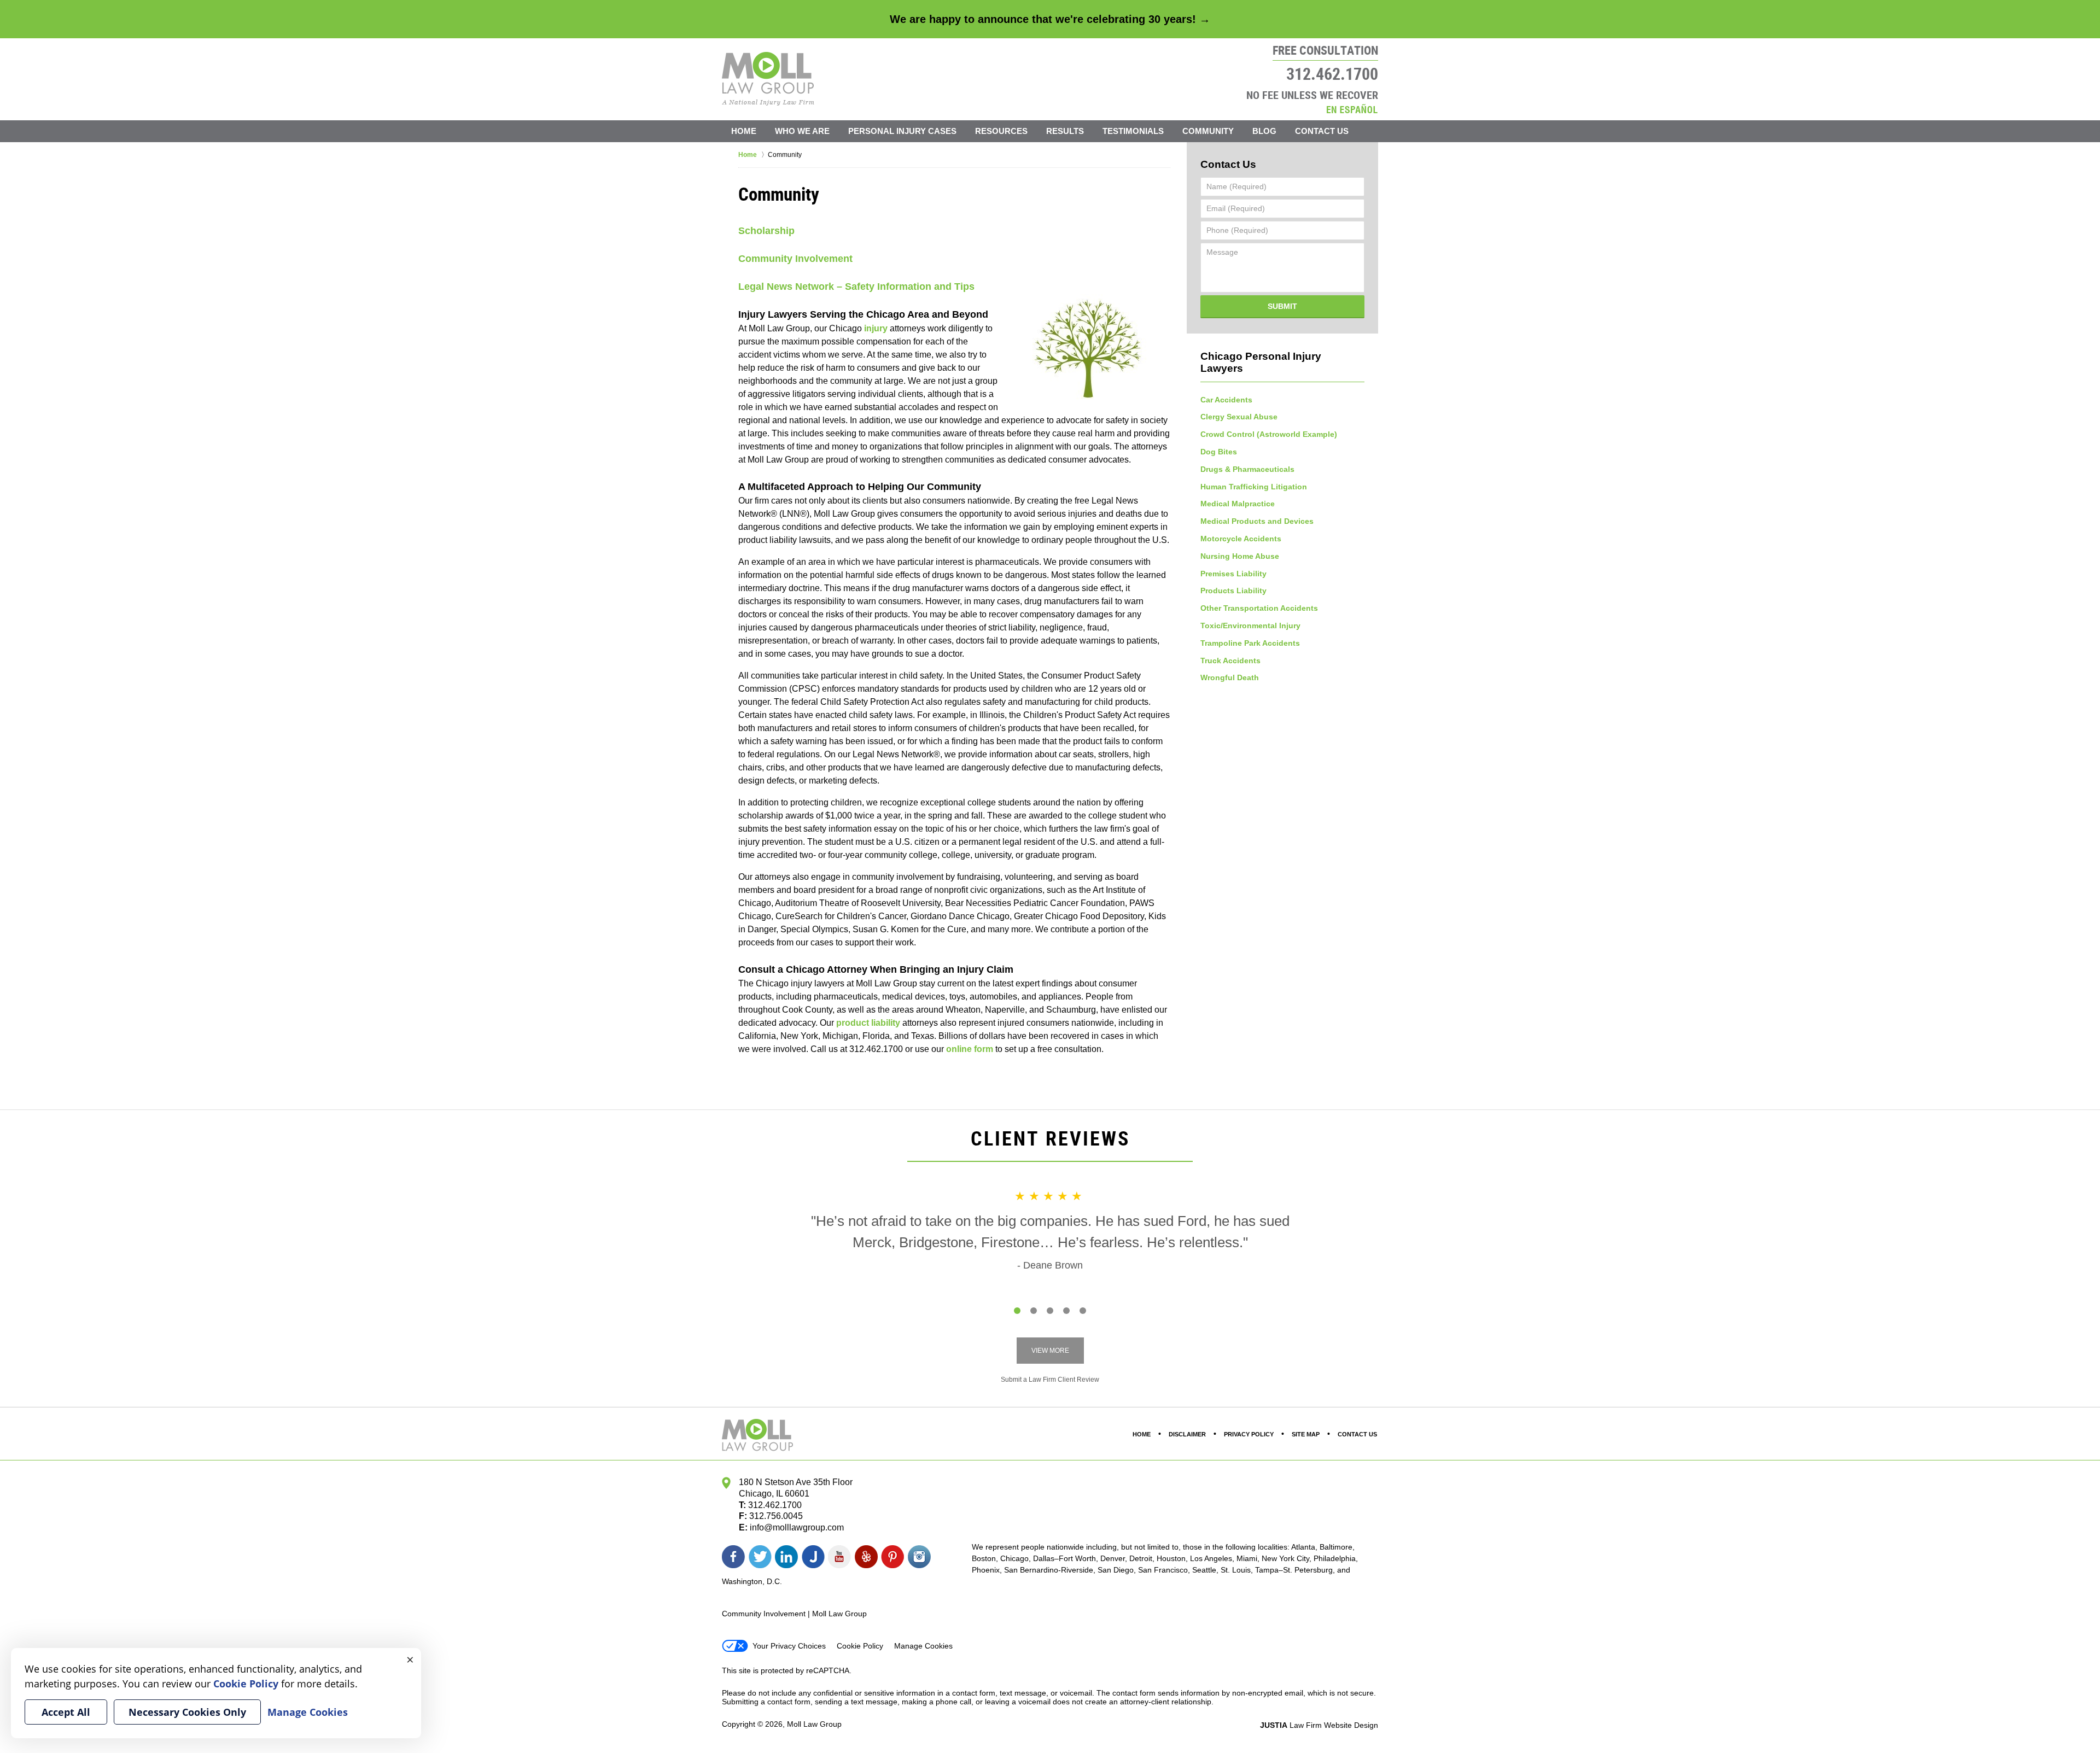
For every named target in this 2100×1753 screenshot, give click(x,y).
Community (1208, 131)
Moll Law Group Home (768, 79)
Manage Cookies (923, 1646)
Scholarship (766, 231)
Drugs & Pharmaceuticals (1247, 469)
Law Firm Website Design (1319, 1725)
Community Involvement (795, 259)
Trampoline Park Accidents (1250, 643)
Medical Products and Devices (1257, 521)
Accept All (66, 1712)
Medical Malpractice (1238, 504)
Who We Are (802, 131)
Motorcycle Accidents (1241, 539)
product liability (868, 1023)
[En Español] (1352, 109)
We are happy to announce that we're (1050, 19)
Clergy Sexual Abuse (1239, 417)
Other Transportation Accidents (1259, 608)
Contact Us (1322, 131)
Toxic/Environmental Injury (1250, 626)
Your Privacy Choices (789, 1646)
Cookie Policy (860, 1646)
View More (1050, 1351)
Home (744, 131)
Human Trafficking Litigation (1254, 487)
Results (1065, 131)
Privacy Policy (1249, 1434)
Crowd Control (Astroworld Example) (1269, 434)
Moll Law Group (814, 1724)
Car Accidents (1226, 400)
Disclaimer (1187, 1434)
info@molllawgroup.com (797, 1527)
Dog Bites (1219, 452)
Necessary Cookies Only (187, 1712)
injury (876, 328)
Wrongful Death (1230, 677)
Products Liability (1233, 591)
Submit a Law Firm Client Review (1050, 1380)
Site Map (1306, 1434)
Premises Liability (1233, 574)
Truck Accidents (1230, 661)
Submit (1282, 306)
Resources (1001, 131)
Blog (1264, 131)
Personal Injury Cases (902, 131)
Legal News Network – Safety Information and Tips (856, 287)
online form (970, 1049)
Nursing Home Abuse (1240, 556)
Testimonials (1133, 131)
